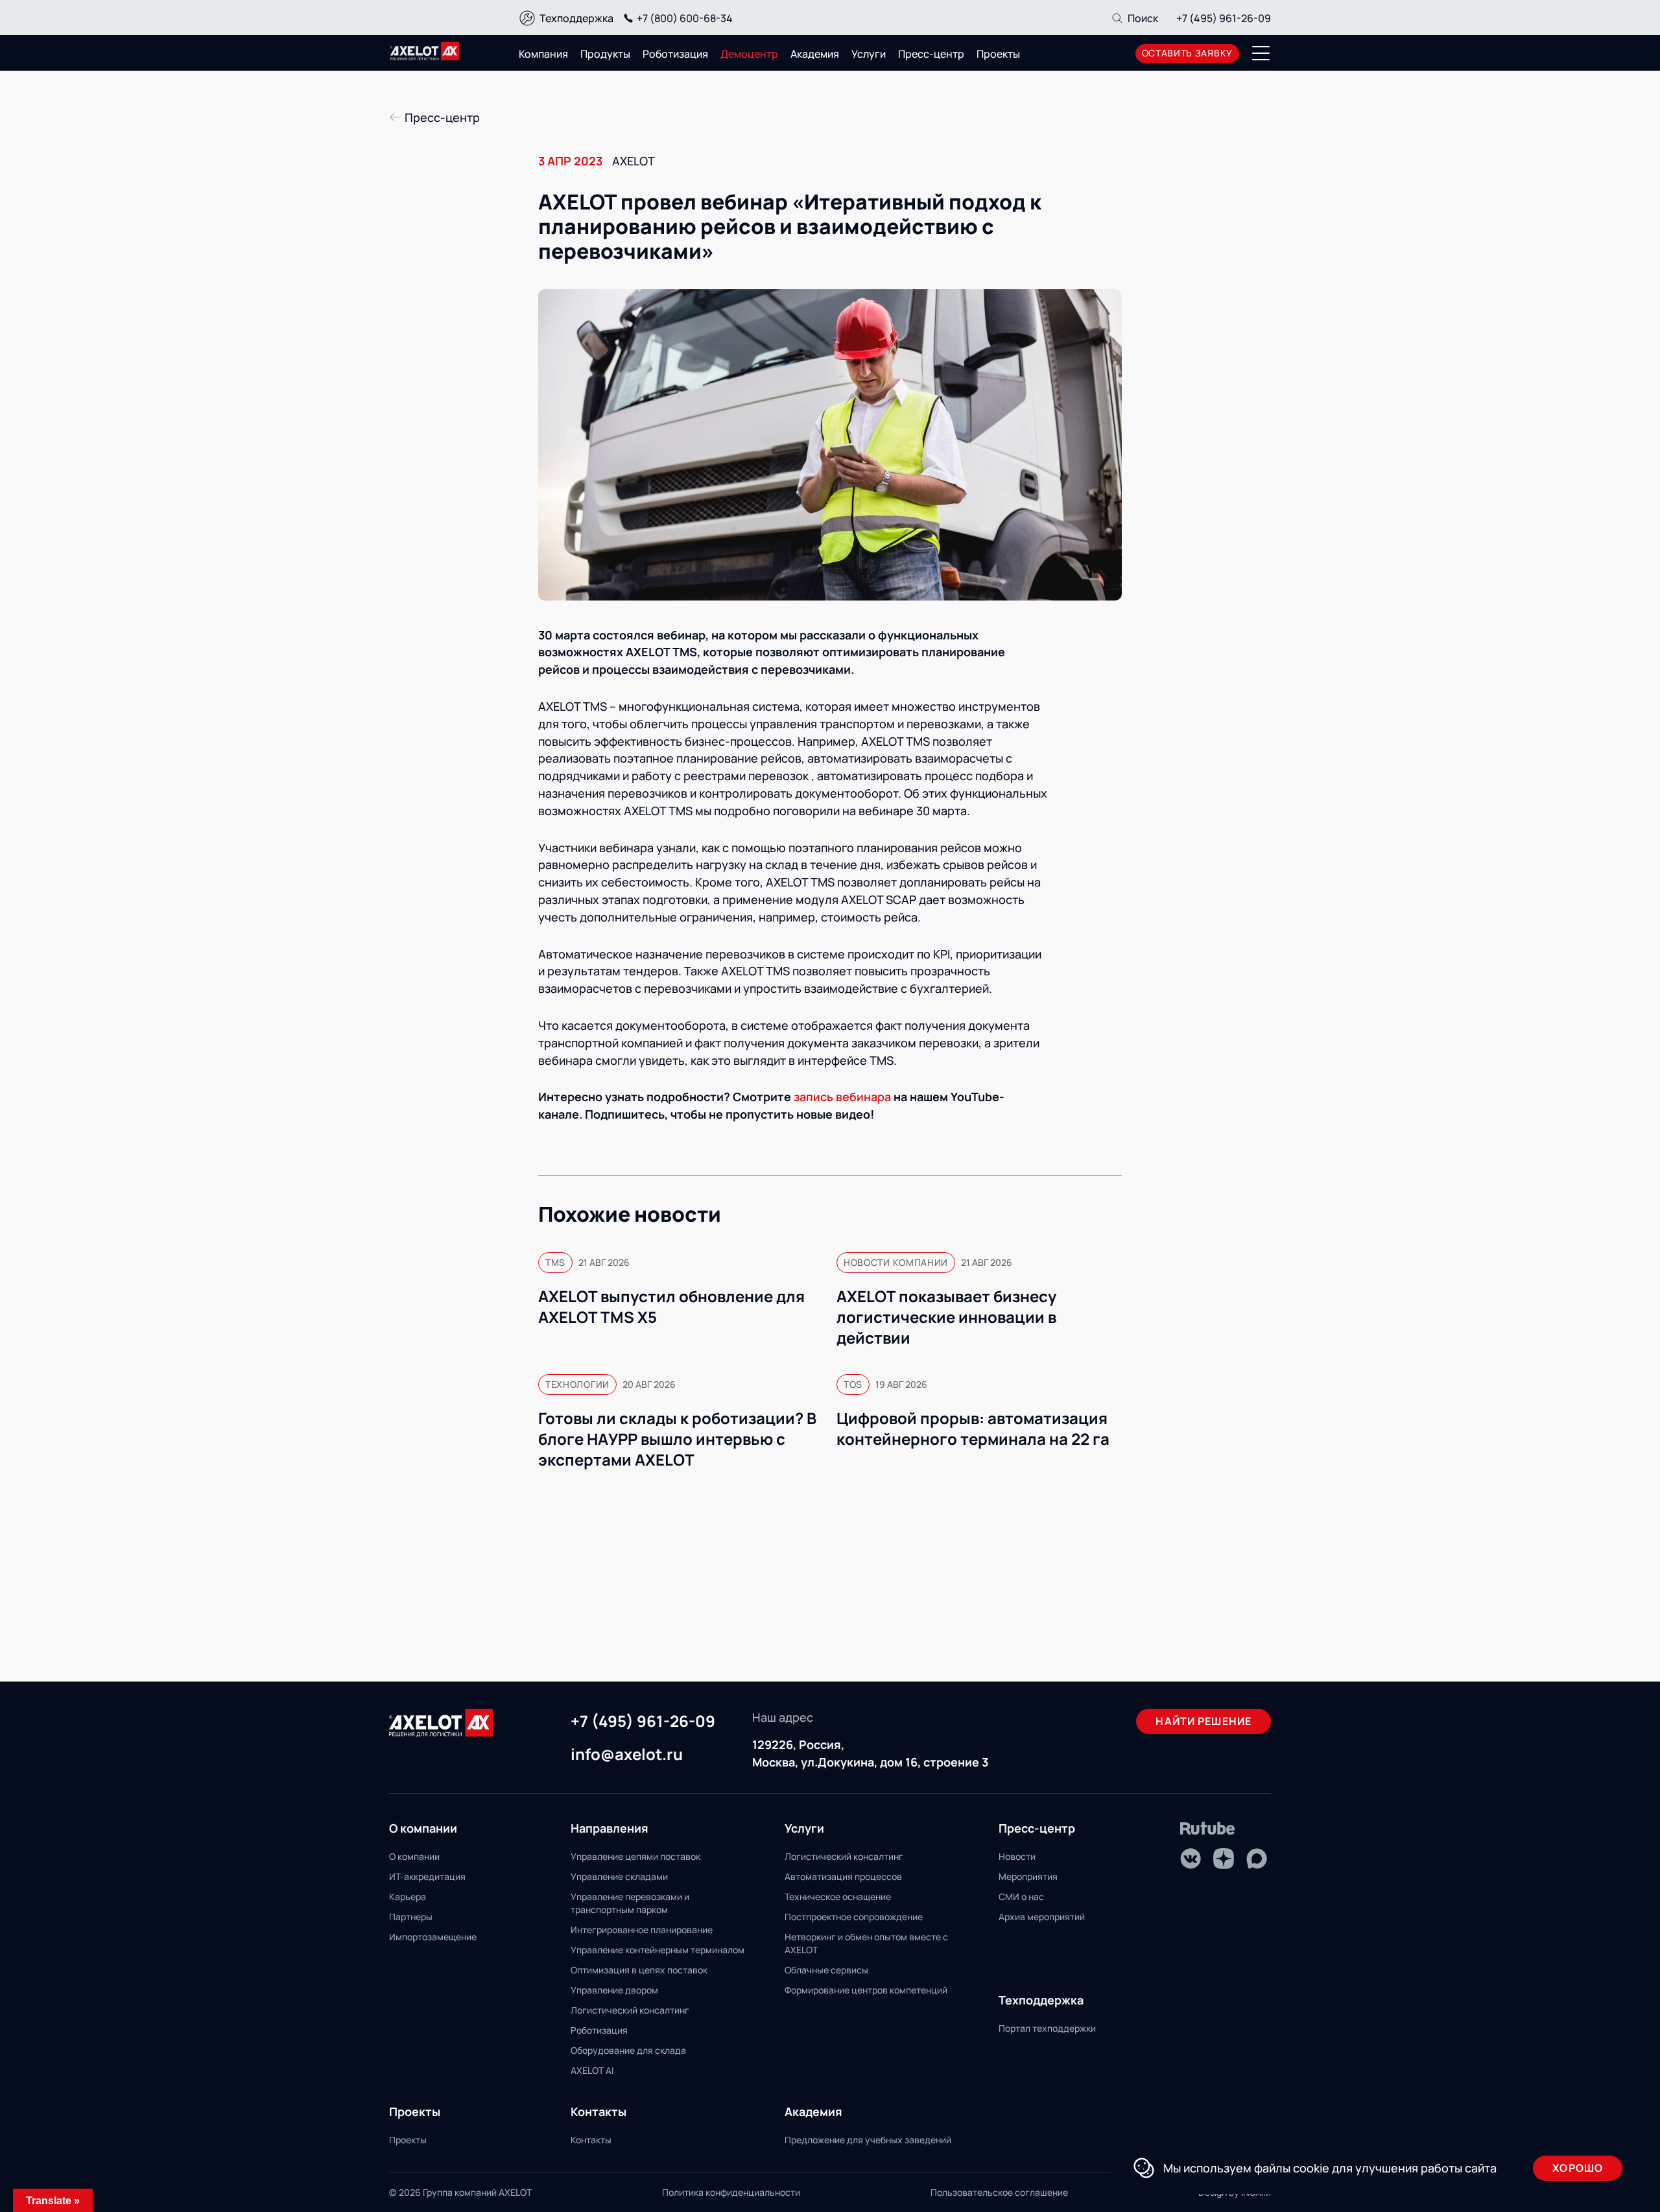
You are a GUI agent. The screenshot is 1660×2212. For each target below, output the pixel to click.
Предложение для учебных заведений (868, 2140)
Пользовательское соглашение (999, 2192)
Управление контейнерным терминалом (658, 1950)
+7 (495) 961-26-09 (1224, 18)
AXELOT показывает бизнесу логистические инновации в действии (946, 1317)
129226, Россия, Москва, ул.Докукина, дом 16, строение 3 (870, 1753)
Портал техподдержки (1047, 2028)
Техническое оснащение (838, 1897)
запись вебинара (842, 1097)
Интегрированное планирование (642, 1930)
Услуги (869, 54)
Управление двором (614, 1990)
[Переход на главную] (425, 51)
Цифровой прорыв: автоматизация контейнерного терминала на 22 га (973, 1429)
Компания (543, 54)
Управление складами (619, 1876)
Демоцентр (749, 54)
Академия (815, 54)
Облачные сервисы (826, 1970)
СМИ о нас (1021, 1897)
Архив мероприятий (1042, 1917)
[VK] (1191, 1859)
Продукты (605, 54)
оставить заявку (1188, 53)
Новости (1017, 1856)
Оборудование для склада (628, 2050)
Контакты (591, 2140)
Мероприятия (1028, 1876)
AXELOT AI (592, 2070)
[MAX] (1257, 1859)
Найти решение (1203, 1721)
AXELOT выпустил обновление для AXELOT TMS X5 (671, 1307)
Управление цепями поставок (635, 1856)
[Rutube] (1208, 1828)
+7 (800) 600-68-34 (685, 18)
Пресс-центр (931, 54)
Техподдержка (576, 18)
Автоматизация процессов (843, 1876)
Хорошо (1578, 2168)
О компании (414, 1856)
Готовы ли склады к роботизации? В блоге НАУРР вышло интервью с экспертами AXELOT (677, 1439)
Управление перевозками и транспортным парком (630, 1903)
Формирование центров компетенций (866, 1990)
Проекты (998, 54)
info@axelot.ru (627, 1755)
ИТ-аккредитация (427, 1876)
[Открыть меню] (1261, 53)
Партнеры (411, 1917)
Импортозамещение (433, 1937)
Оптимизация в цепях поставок (639, 1970)
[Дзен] (1224, 1859)
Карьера (408, 1897)
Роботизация (675, 54)
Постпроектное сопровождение (854, 1917)
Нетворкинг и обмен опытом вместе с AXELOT (866, 1943)
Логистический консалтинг (630, 2010)
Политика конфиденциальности (731, 2192)
